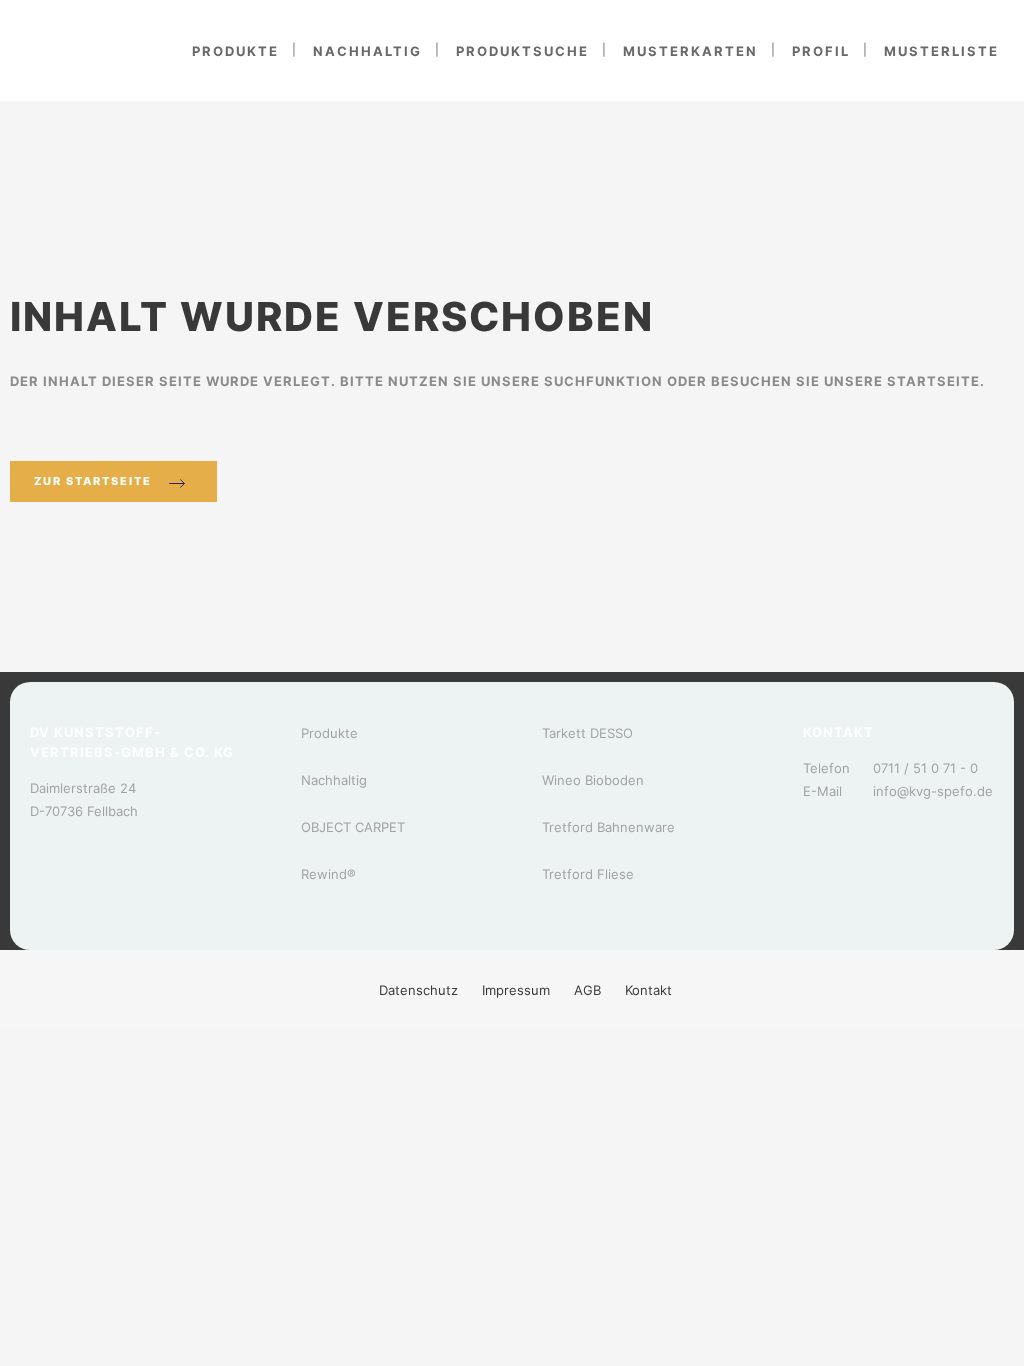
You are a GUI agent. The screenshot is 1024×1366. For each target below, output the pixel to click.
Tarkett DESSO (587, 733)
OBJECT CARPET (353, 827)
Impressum (516, 990)
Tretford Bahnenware (608, 827)
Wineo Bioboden (593, 780)
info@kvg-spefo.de (933, 791)
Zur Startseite (93, 481)
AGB (587, 990)
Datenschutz (418, 990)
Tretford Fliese (588, 874)
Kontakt (648, 990)
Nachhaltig (334, 780)
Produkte (329, 733)
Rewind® (328, 874)
